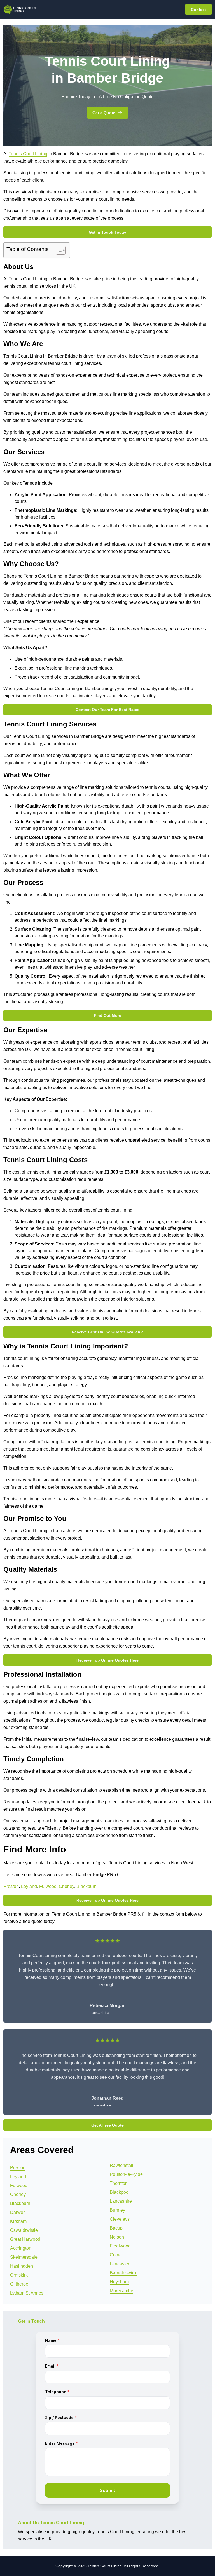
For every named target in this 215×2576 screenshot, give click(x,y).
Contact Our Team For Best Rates (107, 710)
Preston (11, 1886)
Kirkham (18, 2221)
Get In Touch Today (107, 232)
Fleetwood (120, 2246)
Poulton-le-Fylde (126, 2174)
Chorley (66, 1886)
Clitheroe (19, 2284)
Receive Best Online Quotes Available (108, 1332)
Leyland (29, 1886)
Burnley (117, 2210)
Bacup (116, 2228)
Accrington (21, 2248)
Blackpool (120, 2192)
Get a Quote (104, 113)
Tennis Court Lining (28, 154)
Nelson (117, 2237)
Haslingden (22, 2266)
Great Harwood (25, 2239)
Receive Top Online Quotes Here (107, 1660)
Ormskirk (19, 2275)
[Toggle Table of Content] (58, 250)
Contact (198, 10)
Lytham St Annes (27, 2293)
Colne (116, 2255)
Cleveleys (120, 2219)
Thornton (119, 2183)
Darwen (18, 2212)
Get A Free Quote (107, 2125)
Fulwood (48, 1886)
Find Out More (107, 1015)
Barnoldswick (123, 2273)
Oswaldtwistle (24, 2230)
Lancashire (121, 2201)
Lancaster (120, 2264)
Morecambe (121, 2291)
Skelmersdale (24, 2257)
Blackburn (87, 1886)
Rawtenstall (121, 2165)
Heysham (119, 2282)
